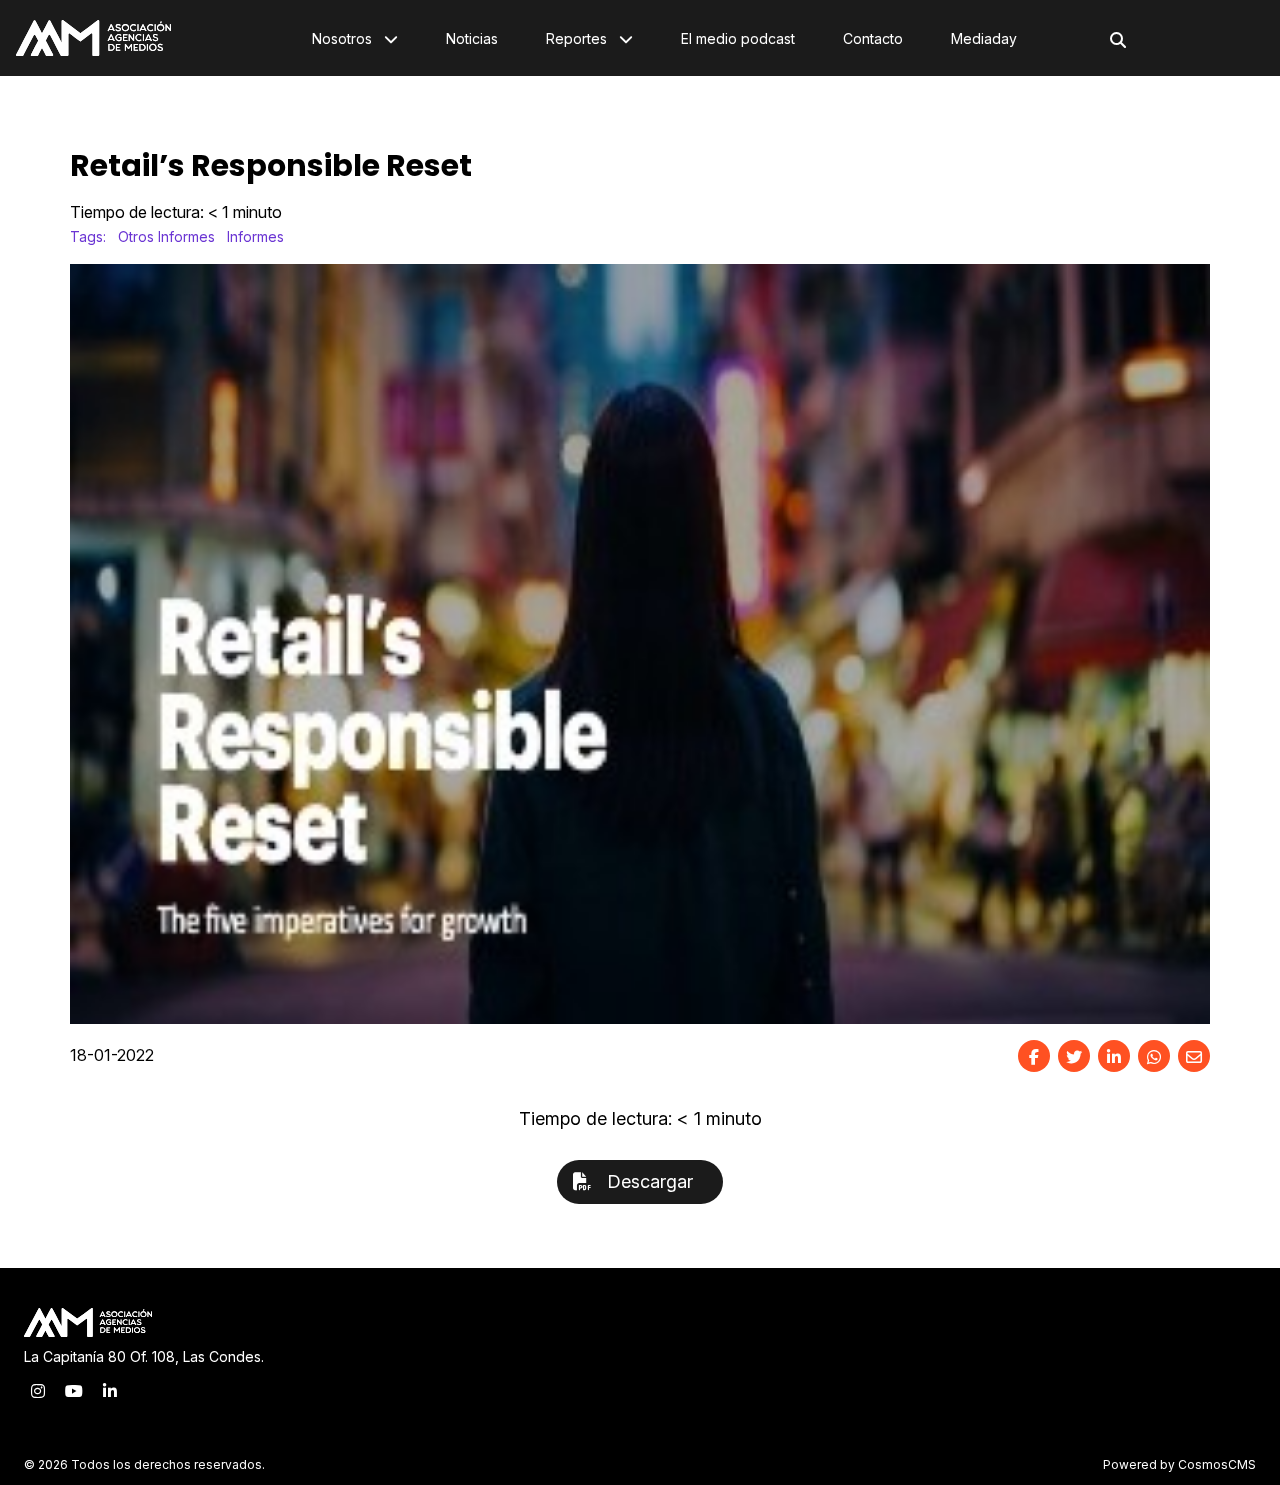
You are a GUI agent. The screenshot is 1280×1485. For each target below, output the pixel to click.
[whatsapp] (1154, 1056)
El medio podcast (738, 38)
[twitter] (1074, 1056)
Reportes (578, 38)
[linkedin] (1114, 1056)
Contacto (873, 38)
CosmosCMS (1217, 1464)
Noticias (472, 38)
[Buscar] (1118, 40)
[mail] (1194, 1056)
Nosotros (344, 38)
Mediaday (984, 38)
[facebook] (1034, 1056)
